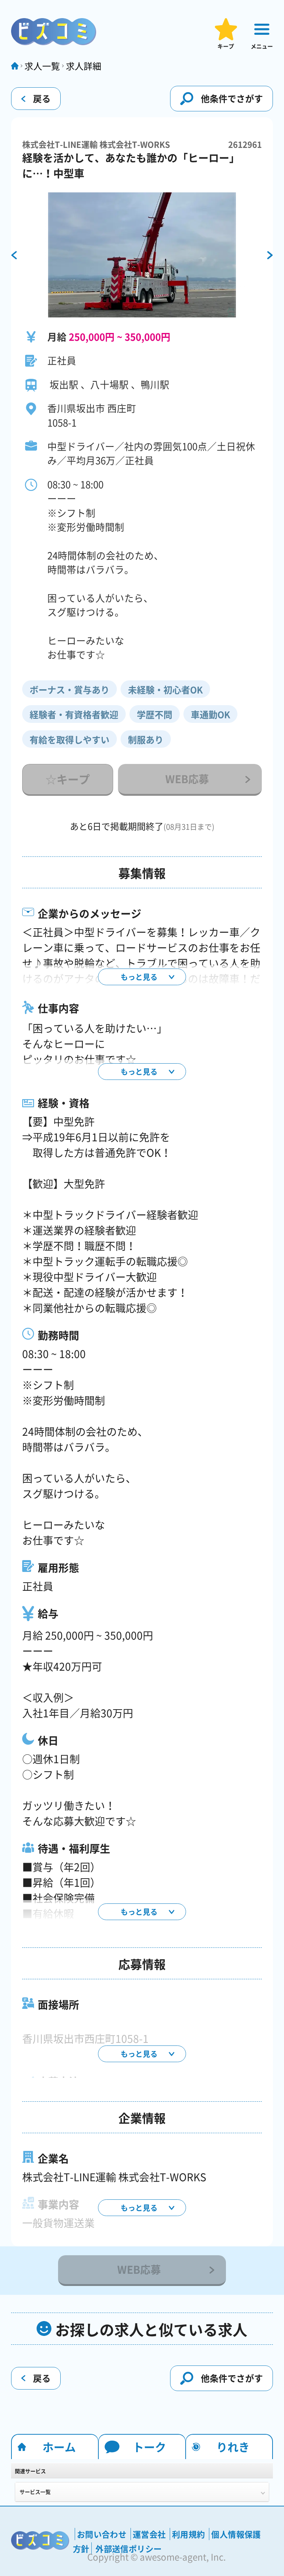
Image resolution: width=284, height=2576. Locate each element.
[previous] (14, 256)
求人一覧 (42, 66)
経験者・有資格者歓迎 (74, 714)
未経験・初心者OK (165, 690)
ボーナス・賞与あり (70, 690)
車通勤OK (210, 714)
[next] (270, 256)
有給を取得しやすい (70, 740)
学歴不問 (155, 714)
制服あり (146, 740)
